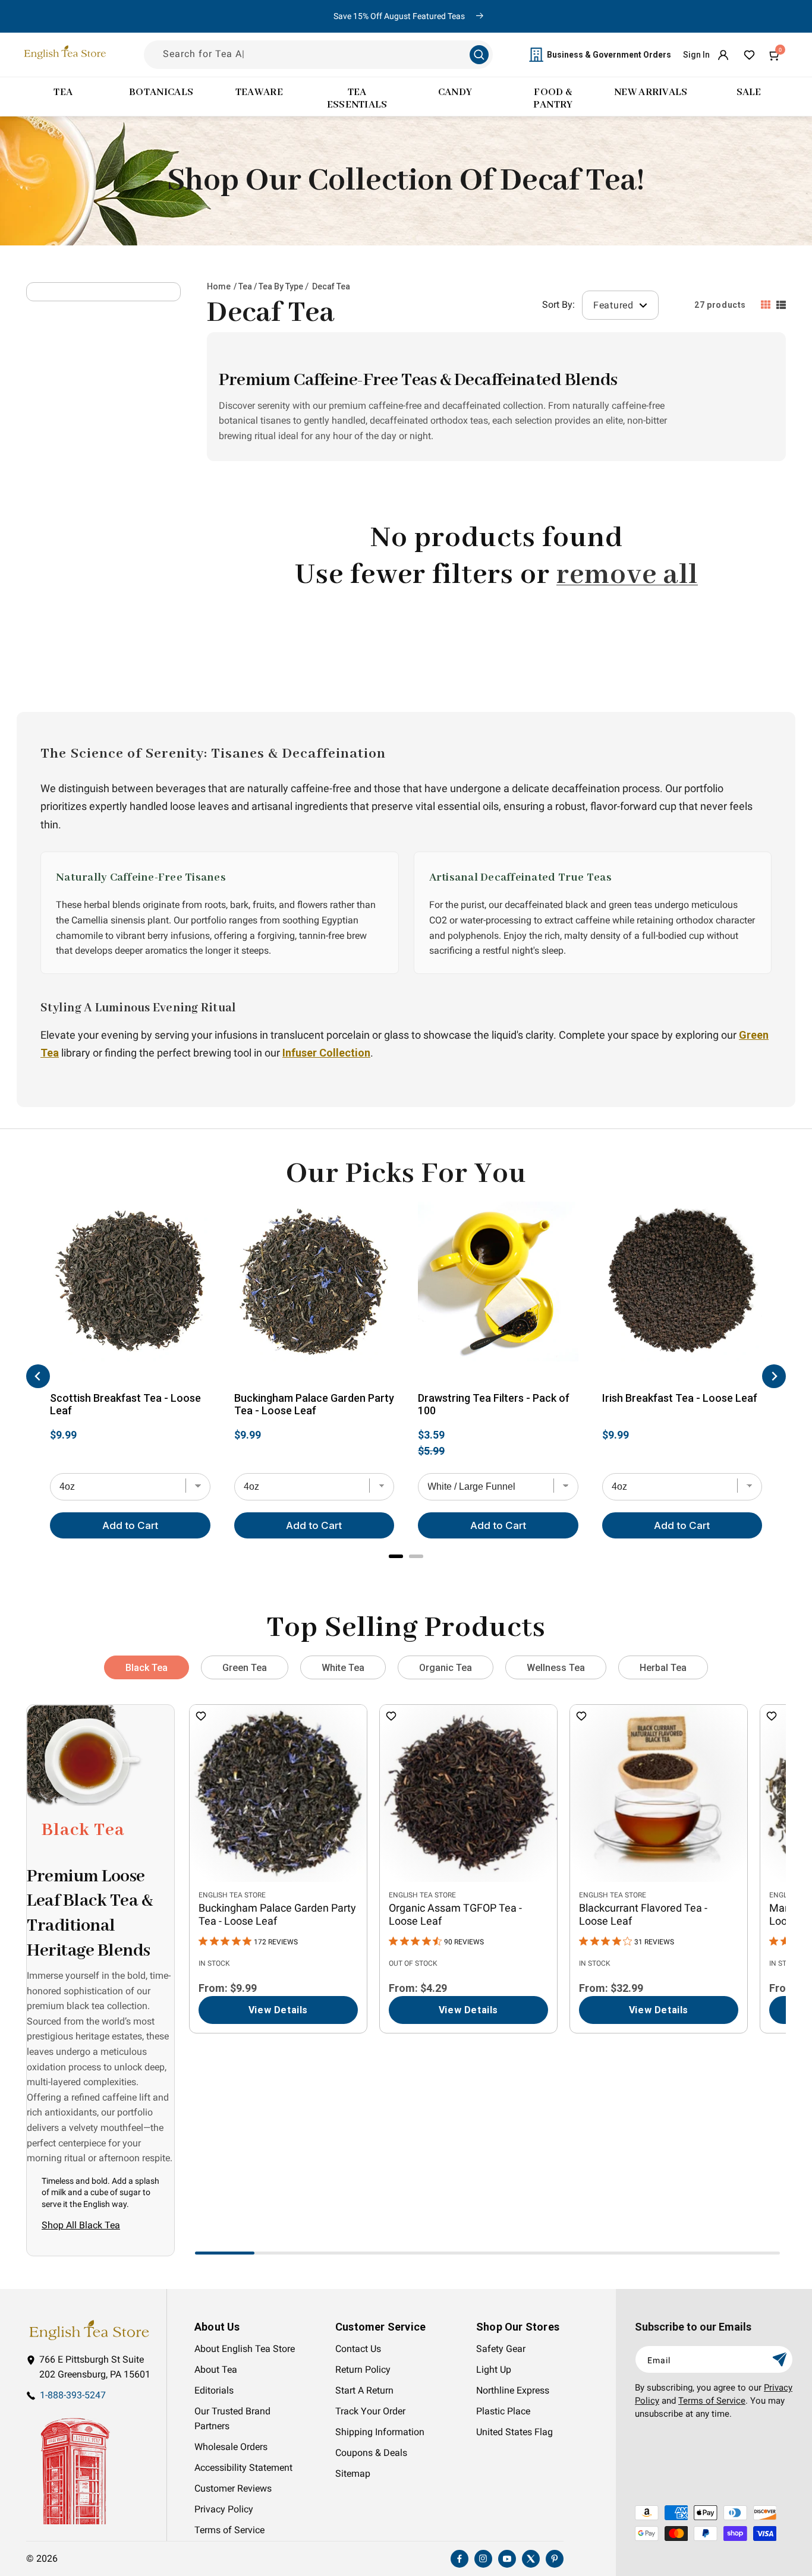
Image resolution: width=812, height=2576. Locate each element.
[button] (775, 55)
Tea (245, 286)
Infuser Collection (326, 1053)
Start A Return (364, 2391)
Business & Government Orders (609, 55)
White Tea (343, 1668)
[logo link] (89, 2330)
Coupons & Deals (371, 2453)
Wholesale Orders (231, 2447)
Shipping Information (380, 2432)
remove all (627, 575)
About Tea (216, 2370)
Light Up (494, 2370)
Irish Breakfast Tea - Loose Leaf (680, 1398)
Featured (615, 305)
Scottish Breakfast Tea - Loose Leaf (125, 1404)
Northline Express (513, 2391)
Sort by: (558, 305)
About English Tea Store (245, 2349)
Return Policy (363, 2370)
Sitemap (353, 2474)
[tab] (396, 1556)
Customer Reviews (233, 2489)
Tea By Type (281, 286)
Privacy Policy (224, 2509)
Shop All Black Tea (81, 2225)
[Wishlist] (749, 55)
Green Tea (245, 1668)
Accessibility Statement (243, 2468)
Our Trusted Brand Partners (232, 2419)
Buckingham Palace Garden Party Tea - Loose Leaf (314, 1404)
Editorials (214, 2391)
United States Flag (514, 2432)
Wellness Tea (556, 1668)
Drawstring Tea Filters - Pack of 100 (494, 1404)
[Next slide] (774, 1376)
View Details (278, 2010)
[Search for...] (479, 55)
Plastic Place (503, 2411)
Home (219, 286)
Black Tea (147, 1668)
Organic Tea (446, 1668)
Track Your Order (370, 2411)
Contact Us (358, 2349)
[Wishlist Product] (201, 1717)
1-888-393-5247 (73, 2395)
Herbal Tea (663, 1668)
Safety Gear (501, 2349)
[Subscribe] (779, 2359)
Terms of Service (229, 2530)
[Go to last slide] (38, 1376)
